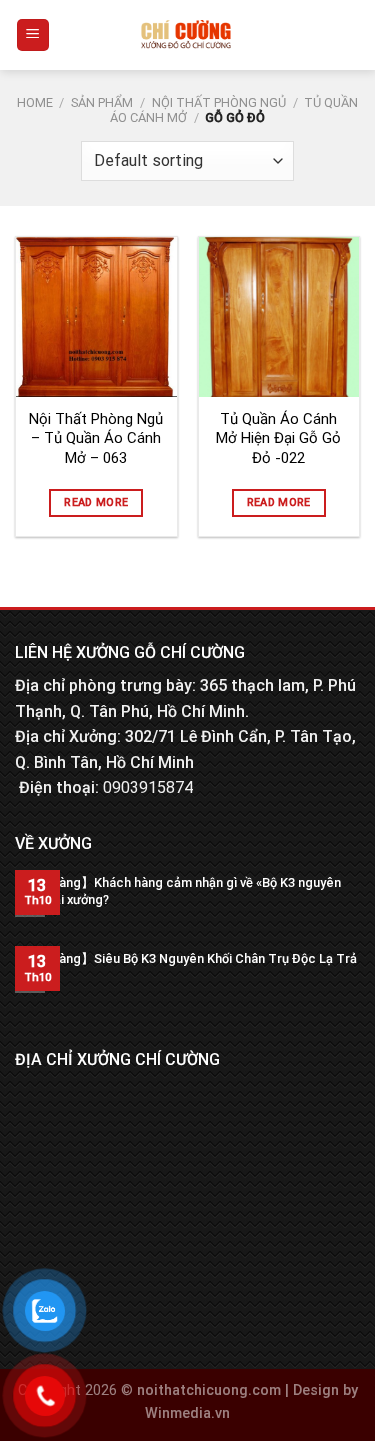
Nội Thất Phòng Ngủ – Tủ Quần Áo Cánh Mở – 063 (96, 438)
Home (35, 102)
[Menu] (33, 35)
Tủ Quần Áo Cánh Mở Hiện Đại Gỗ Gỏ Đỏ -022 (278, 438)
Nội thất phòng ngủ (219, 102)
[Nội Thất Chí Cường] (186, 35)
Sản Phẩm (102, 102)
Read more (96, 502)
